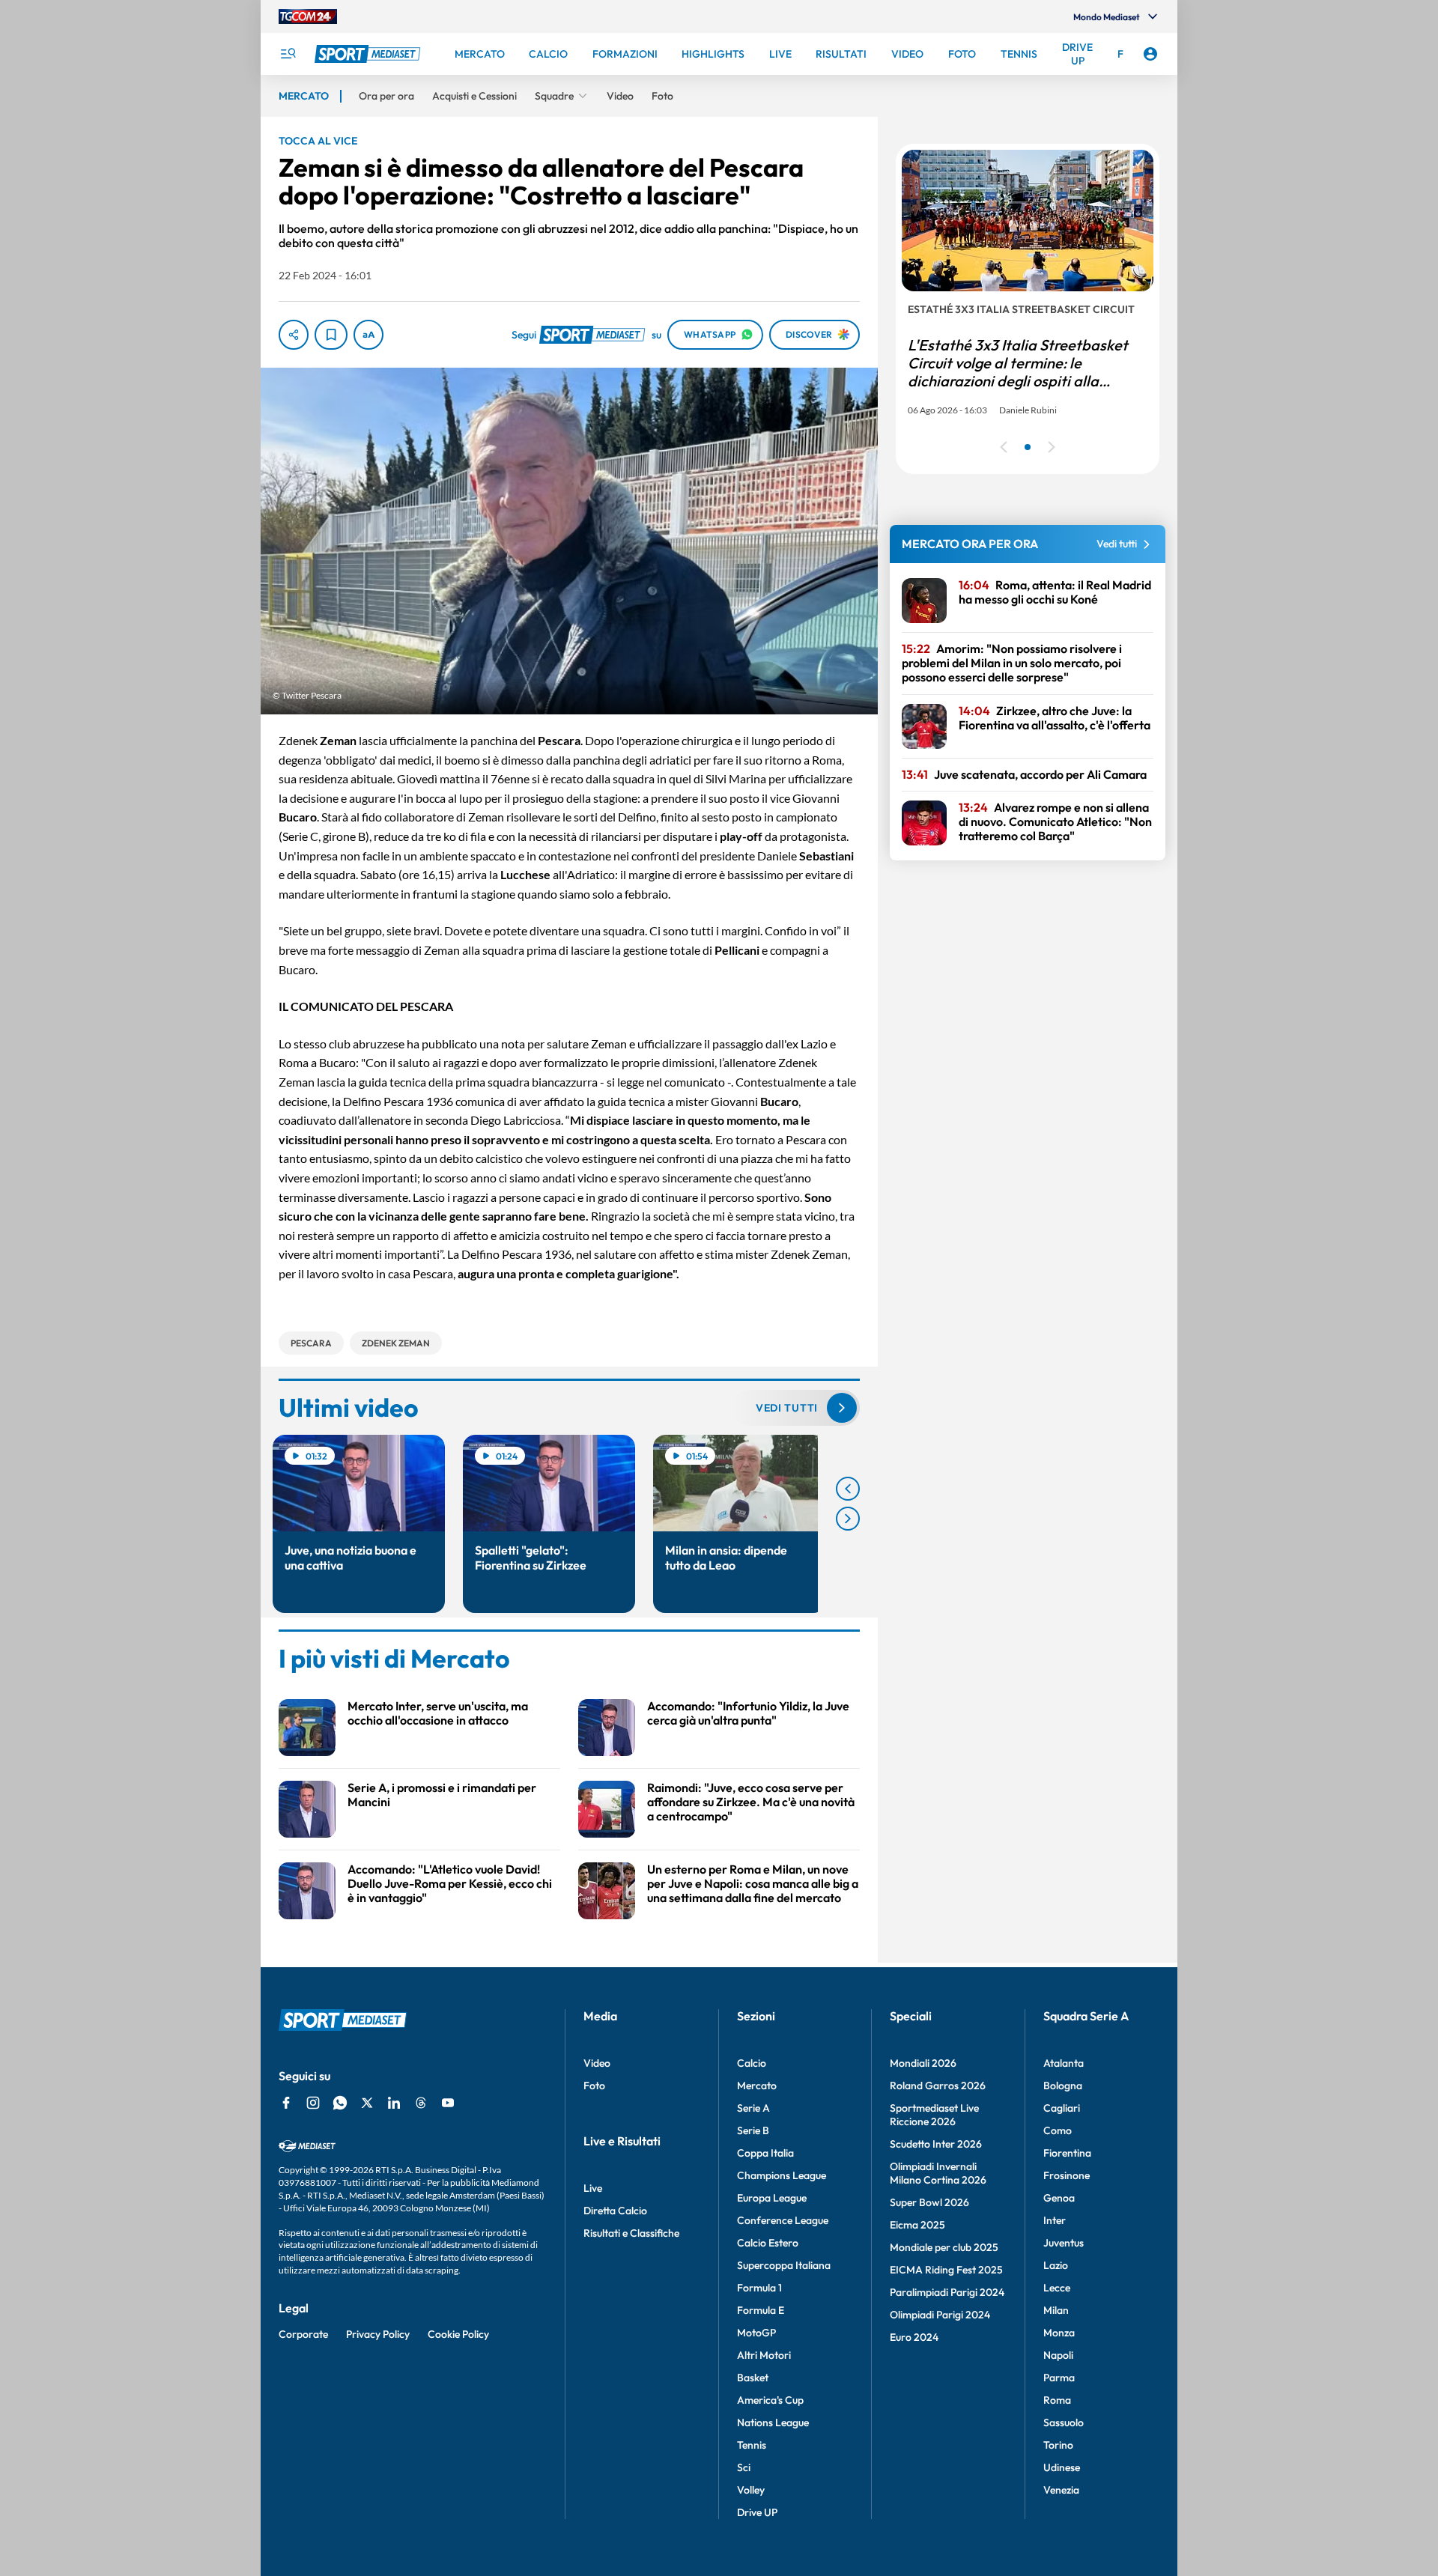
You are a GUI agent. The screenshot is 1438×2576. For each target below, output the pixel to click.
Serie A (753, 2108)
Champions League (782, 2175)
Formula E (761, 2310)
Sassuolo (1064, 2422)
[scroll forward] (848, 1519)
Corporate (303, 2334)
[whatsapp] (340, 2103)
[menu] (288, 54)
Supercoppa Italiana (784, 2265)
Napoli (1058, 2355)
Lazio (1056, 2265)
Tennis (752, 2445)
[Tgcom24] (308, 16)
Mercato (757, 2086)
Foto (594, 2086)
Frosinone (1067, 2175)
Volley (751, 2490)
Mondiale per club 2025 (944, 2247)
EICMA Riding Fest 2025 (946, 2270)
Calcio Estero (768, 2243)
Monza (1059, 2333)
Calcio (752, 2063)
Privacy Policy (378, 2334)
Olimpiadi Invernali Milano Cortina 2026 (938, 2173)
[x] (367, 2103)
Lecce (1057, 2288)
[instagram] (313, 2103)
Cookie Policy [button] (458, 2334)
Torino (1058, 2445)
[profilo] (1150, 54)
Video (597, 2063)
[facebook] (286, 2103)
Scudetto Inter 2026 (936, 2144)
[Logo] (369, 54)
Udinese (1062, 2467)
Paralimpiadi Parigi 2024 (947, 2292)
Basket (753, 2378)
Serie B (753, 2130)
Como (1058, 2130)
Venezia (1061, 2490)
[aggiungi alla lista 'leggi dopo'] (331, 335)
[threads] (421, 2103)
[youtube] (448, 2103)
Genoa (1059, 2198)
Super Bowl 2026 (929, 2202)
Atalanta (1064, 2063)
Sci (744, 2467)
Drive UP (757, 2512)
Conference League (783, 2220)
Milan (1056, 2310)
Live (593, 2188)
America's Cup (770, 2400)
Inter (1055, 2220)
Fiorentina (1067, 2153)
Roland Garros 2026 (938, 2086)
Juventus (1064, 2243)
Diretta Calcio (615, 2211)
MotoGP (756, 2333)
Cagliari (1062, 2108)
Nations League (773, 2422)
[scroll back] (848, 1489)
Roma (1057, 2400)
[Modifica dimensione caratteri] (368, 335)
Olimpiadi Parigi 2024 (940, 2315)
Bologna (1063, 2086)
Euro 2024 (914, 2337)
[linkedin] (394, 2103)
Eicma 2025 (917, 2225)
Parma (1059, 2378)
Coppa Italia (765, 2153)
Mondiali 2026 (923, 2063)
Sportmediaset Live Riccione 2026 (934, 2115)
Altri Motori (764, 2355)
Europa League (772, 2198)
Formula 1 (759, 2288)
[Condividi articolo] (294, 335)
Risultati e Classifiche (631, 2233)
